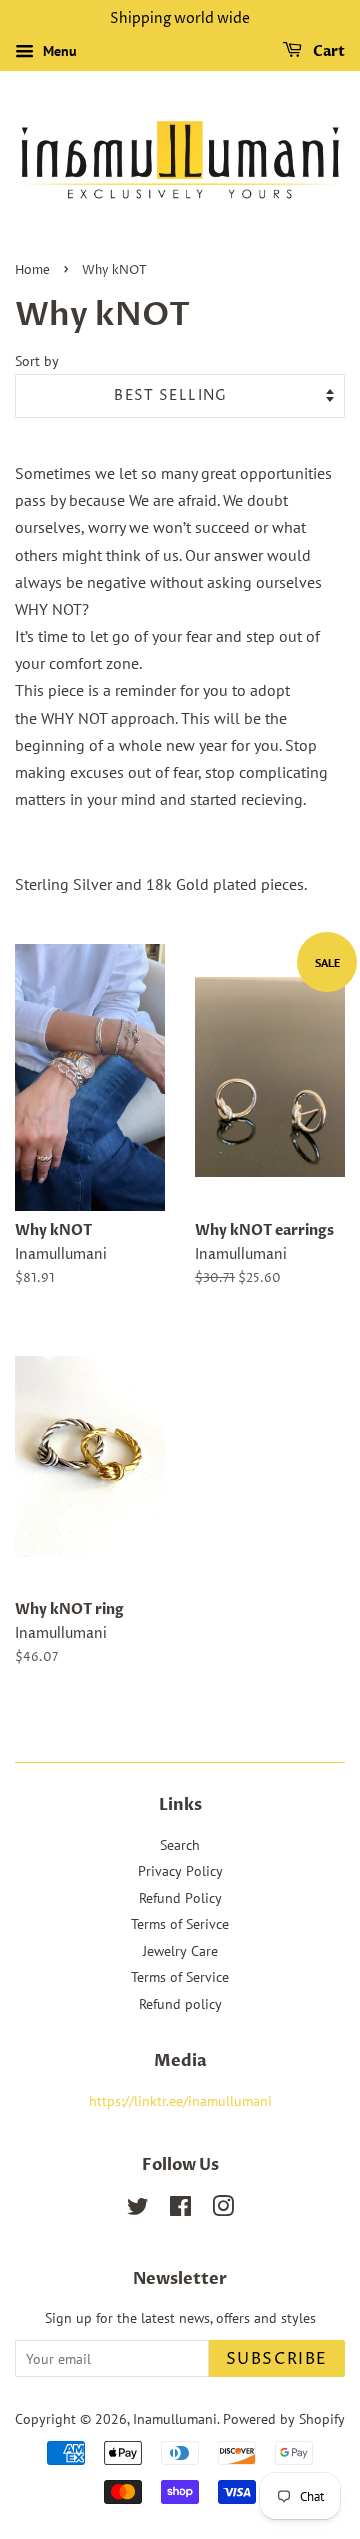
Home (32, 270)
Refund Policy (180, 1898)
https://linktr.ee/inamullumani (180, 2101)
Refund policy (180, 2004)
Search (180, 1845)
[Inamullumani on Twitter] (138, 2210)
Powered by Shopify (284, 2419)
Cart (327, 51)
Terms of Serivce (180, 1924)
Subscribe (277, 2359)
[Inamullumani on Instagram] (223, 2210)
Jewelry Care (180, 1951)
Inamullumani (175, 2419)
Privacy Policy (180, 1871)
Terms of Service (180, 1977)
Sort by (37, 360)
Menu (58, 51)
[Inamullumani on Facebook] (180, 2210)
